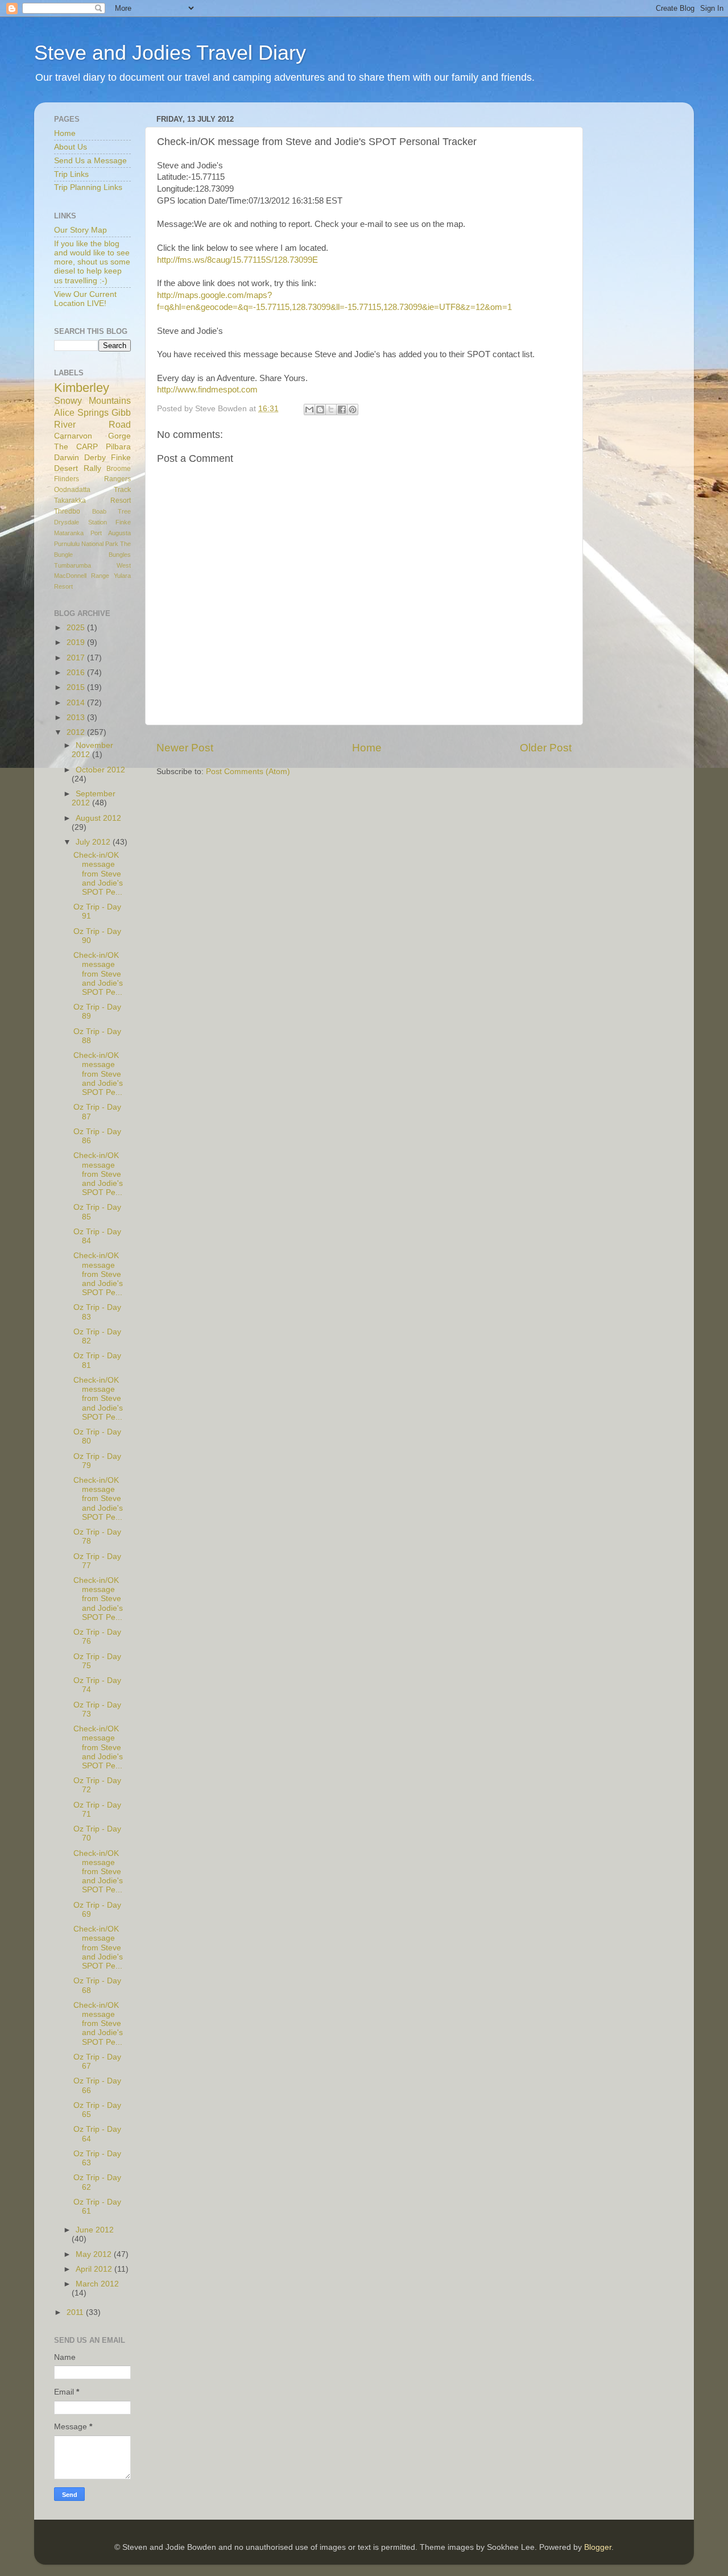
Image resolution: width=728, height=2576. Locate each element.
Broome (119, 469)
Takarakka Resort (92, 501)
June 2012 (95, 2230)
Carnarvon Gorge (92, 436)
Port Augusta (111, 533)
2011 (76, 2312)
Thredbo (67, 511)
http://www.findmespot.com (207, 390)
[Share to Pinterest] (353, 410)
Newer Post (185, 748)
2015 (77, 687)
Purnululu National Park (86, 544)
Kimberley (82, 388)
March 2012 (97, 2284)
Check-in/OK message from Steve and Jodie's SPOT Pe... (98, 874)
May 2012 (95, 2254)
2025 (77, 628)
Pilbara (118, 447)
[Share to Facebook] (342, 410)
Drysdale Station (80, 522)
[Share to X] (331, 410)
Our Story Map (80, 230)
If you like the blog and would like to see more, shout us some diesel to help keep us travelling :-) (92, 262)
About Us (71, 147)
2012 (77, 732)
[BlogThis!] (320, 410)
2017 (77, 658)
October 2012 (100, 770)
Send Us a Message (90, 161)
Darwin (67, 458)
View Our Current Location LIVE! (85, 299)
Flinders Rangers (92, 479)
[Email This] (309, 410)
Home (367, 748)
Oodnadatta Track (92, 490)
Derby (95, 458)
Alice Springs (81, 412)
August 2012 (98, 818)
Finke (123, 522)
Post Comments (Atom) (248, 772)
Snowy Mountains (92, 400)
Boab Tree (112, 511)
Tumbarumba (73, 565)
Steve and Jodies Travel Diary (170, 53)
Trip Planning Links (88, 187)
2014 (77, 703)
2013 (77, 718)
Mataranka (69, 533)
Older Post (546, 748)
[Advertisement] (643, 282)
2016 (77, 673)
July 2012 (94, 842)
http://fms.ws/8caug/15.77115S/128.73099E (237, 260)
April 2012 (95, 2269)
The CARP (76, 447)
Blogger (598, 2547)
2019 (77, 642)
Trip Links (71, 174)
